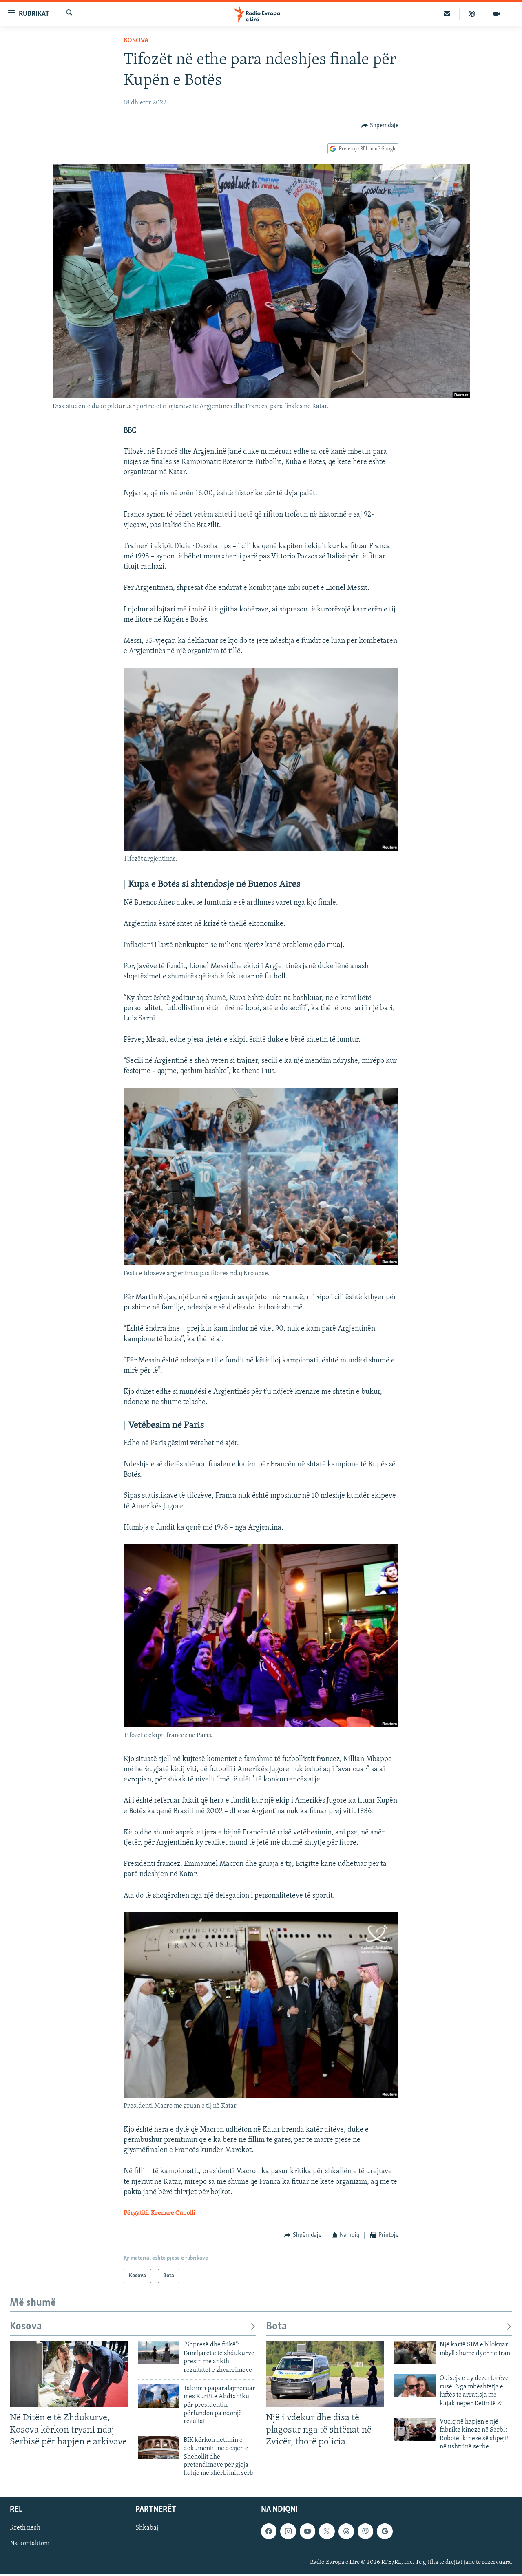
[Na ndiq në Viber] (365, 2531)
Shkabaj (147, 2528)
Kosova (136, 41)
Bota (276, 2327)
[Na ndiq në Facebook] (269, 2531)
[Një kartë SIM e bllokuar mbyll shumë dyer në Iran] (415, 2352)
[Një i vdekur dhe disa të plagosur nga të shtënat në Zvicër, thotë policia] (325, 2374)
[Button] (380, 126)
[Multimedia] (497, 14)
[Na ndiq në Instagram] (288, 2531)
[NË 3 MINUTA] (447, 14)
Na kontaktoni (30, 2543)
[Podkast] (472, 14)
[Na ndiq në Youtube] (307, 2531)
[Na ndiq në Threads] (346, 2531)
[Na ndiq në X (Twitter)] (327, 2531)
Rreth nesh (25, 2528)
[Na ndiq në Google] (385, 2531)
